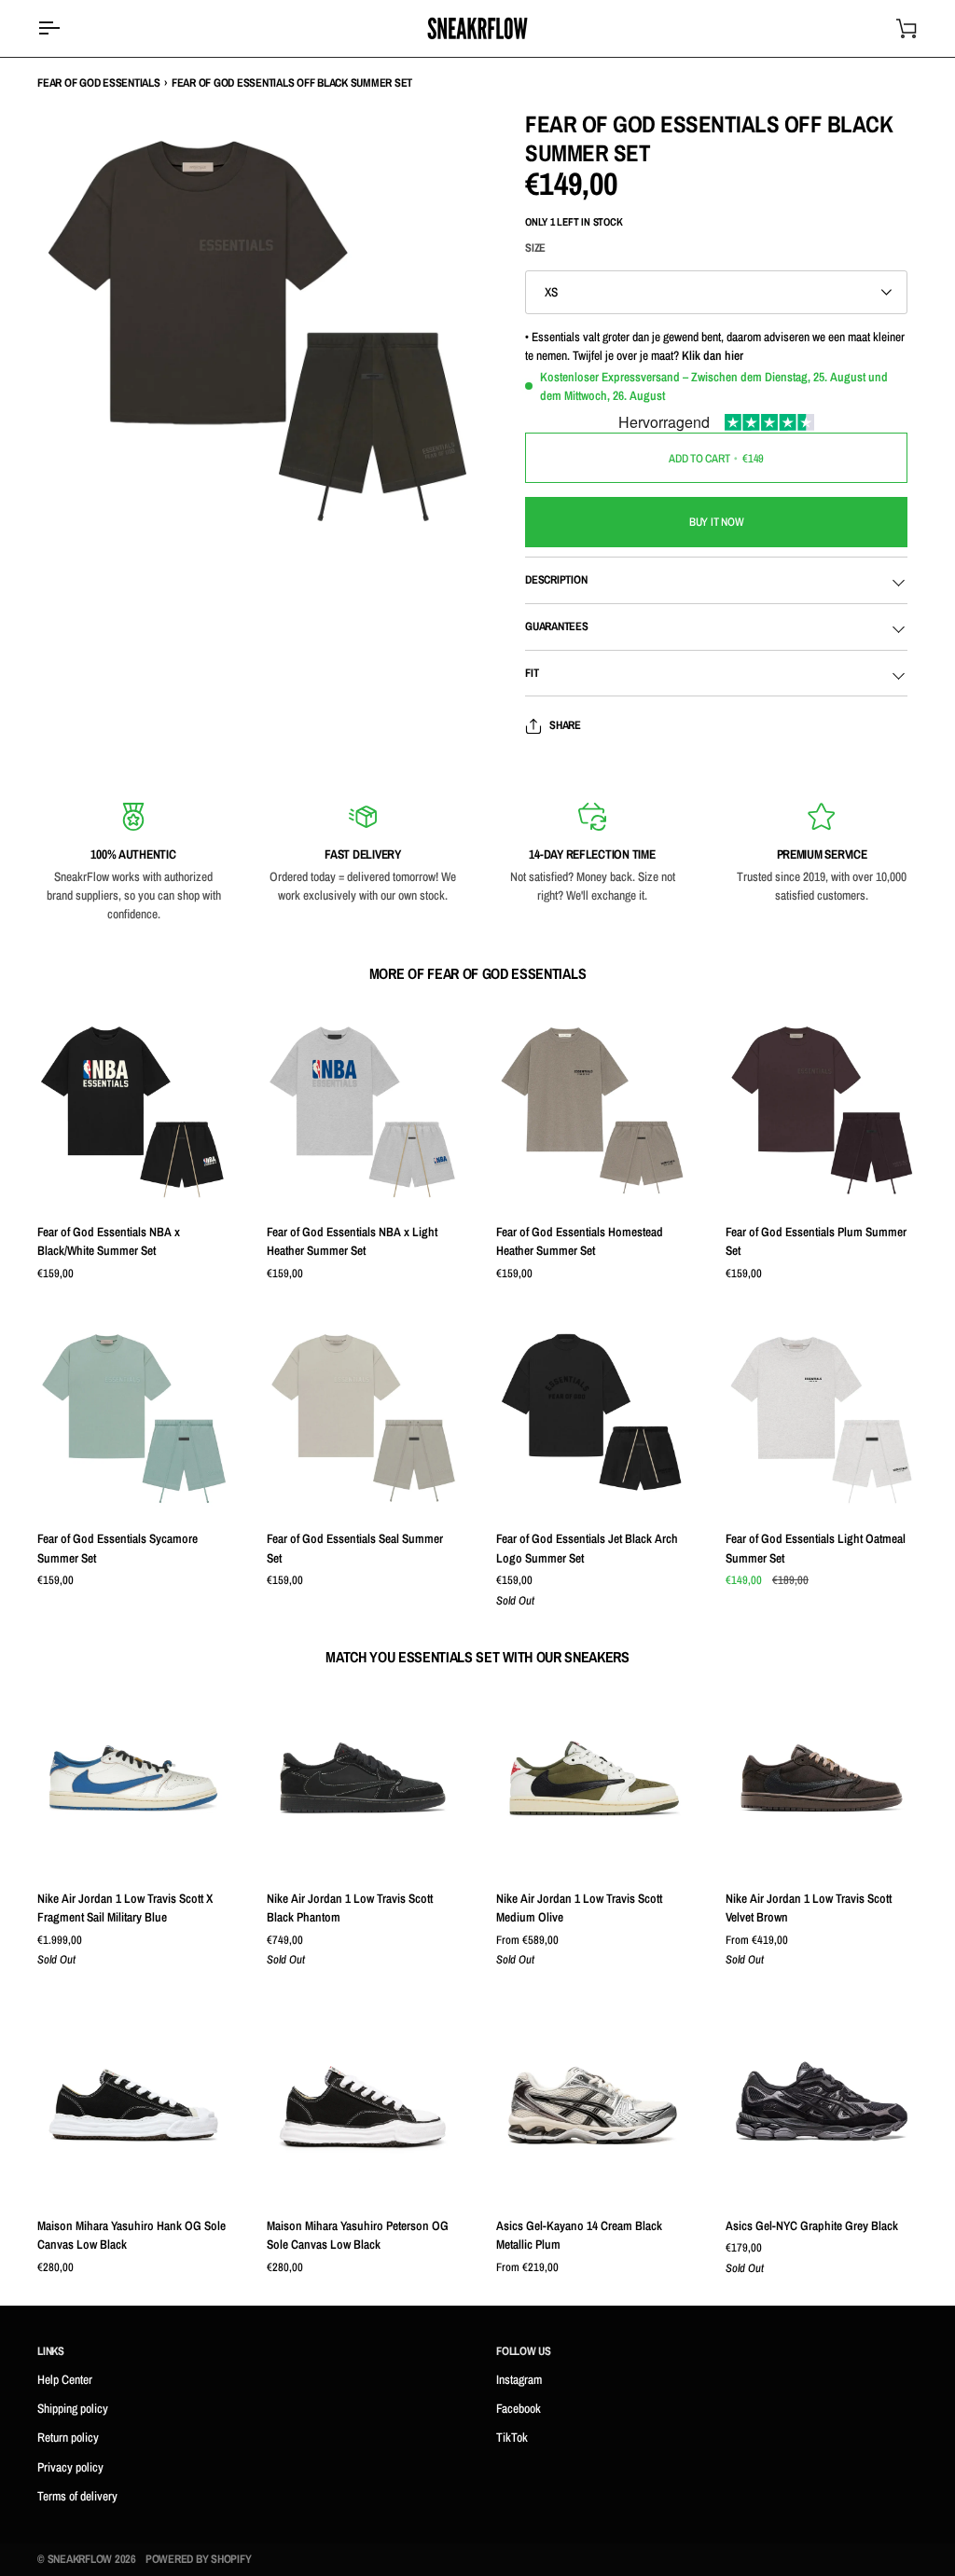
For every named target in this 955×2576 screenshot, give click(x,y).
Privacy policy (70, 2467)
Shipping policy (73, 2408)
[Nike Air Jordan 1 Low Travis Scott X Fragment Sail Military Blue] (133, 1778)
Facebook (519, 2408)
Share (565, 725)
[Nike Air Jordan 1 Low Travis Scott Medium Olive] (592, 1778)
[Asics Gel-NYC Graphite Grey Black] (822, 2105)
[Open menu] (65, 28)
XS (551, 292)
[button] (248, 2356)
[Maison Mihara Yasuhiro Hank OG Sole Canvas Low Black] (133, 2105)
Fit (532, 673)
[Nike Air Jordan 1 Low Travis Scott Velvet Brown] (822, 1778)
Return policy (68, 2437)
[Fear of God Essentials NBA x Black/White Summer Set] (133, 1111)
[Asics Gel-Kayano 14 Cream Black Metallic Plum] (592, 2105)
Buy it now (717, 522)
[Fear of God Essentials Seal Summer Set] (363, 1418)
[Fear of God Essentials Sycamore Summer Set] (133, 1418)
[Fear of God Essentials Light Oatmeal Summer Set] (822, 1418)
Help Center (65, 2379)
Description (556, 579)
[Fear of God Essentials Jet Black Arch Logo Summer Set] (592, 1418)
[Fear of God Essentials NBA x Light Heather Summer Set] (363, 1111)
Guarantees (557, 626)
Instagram (519, 2379)
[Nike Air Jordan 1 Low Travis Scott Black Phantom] (363, 1778)
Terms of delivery (77, 2496)
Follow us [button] (524, 2351)
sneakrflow (80, 2559)
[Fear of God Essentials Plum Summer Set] (822, 1111)
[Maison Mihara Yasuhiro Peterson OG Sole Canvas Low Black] (363, 2105)
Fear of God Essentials (99, 83)
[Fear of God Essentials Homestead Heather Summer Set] (592, 1111)
